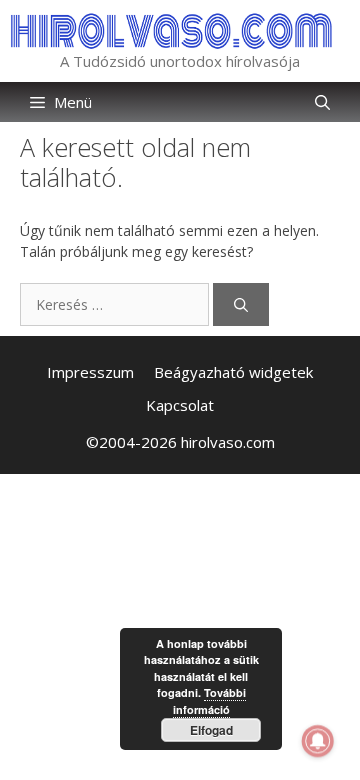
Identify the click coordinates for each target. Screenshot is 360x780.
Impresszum (90, 372)
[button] (322, 102)
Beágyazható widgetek (233, 372)
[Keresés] (241, 304)
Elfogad (211, 730)
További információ (209, 701)
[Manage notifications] (318, 741)
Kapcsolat (180, 405)
